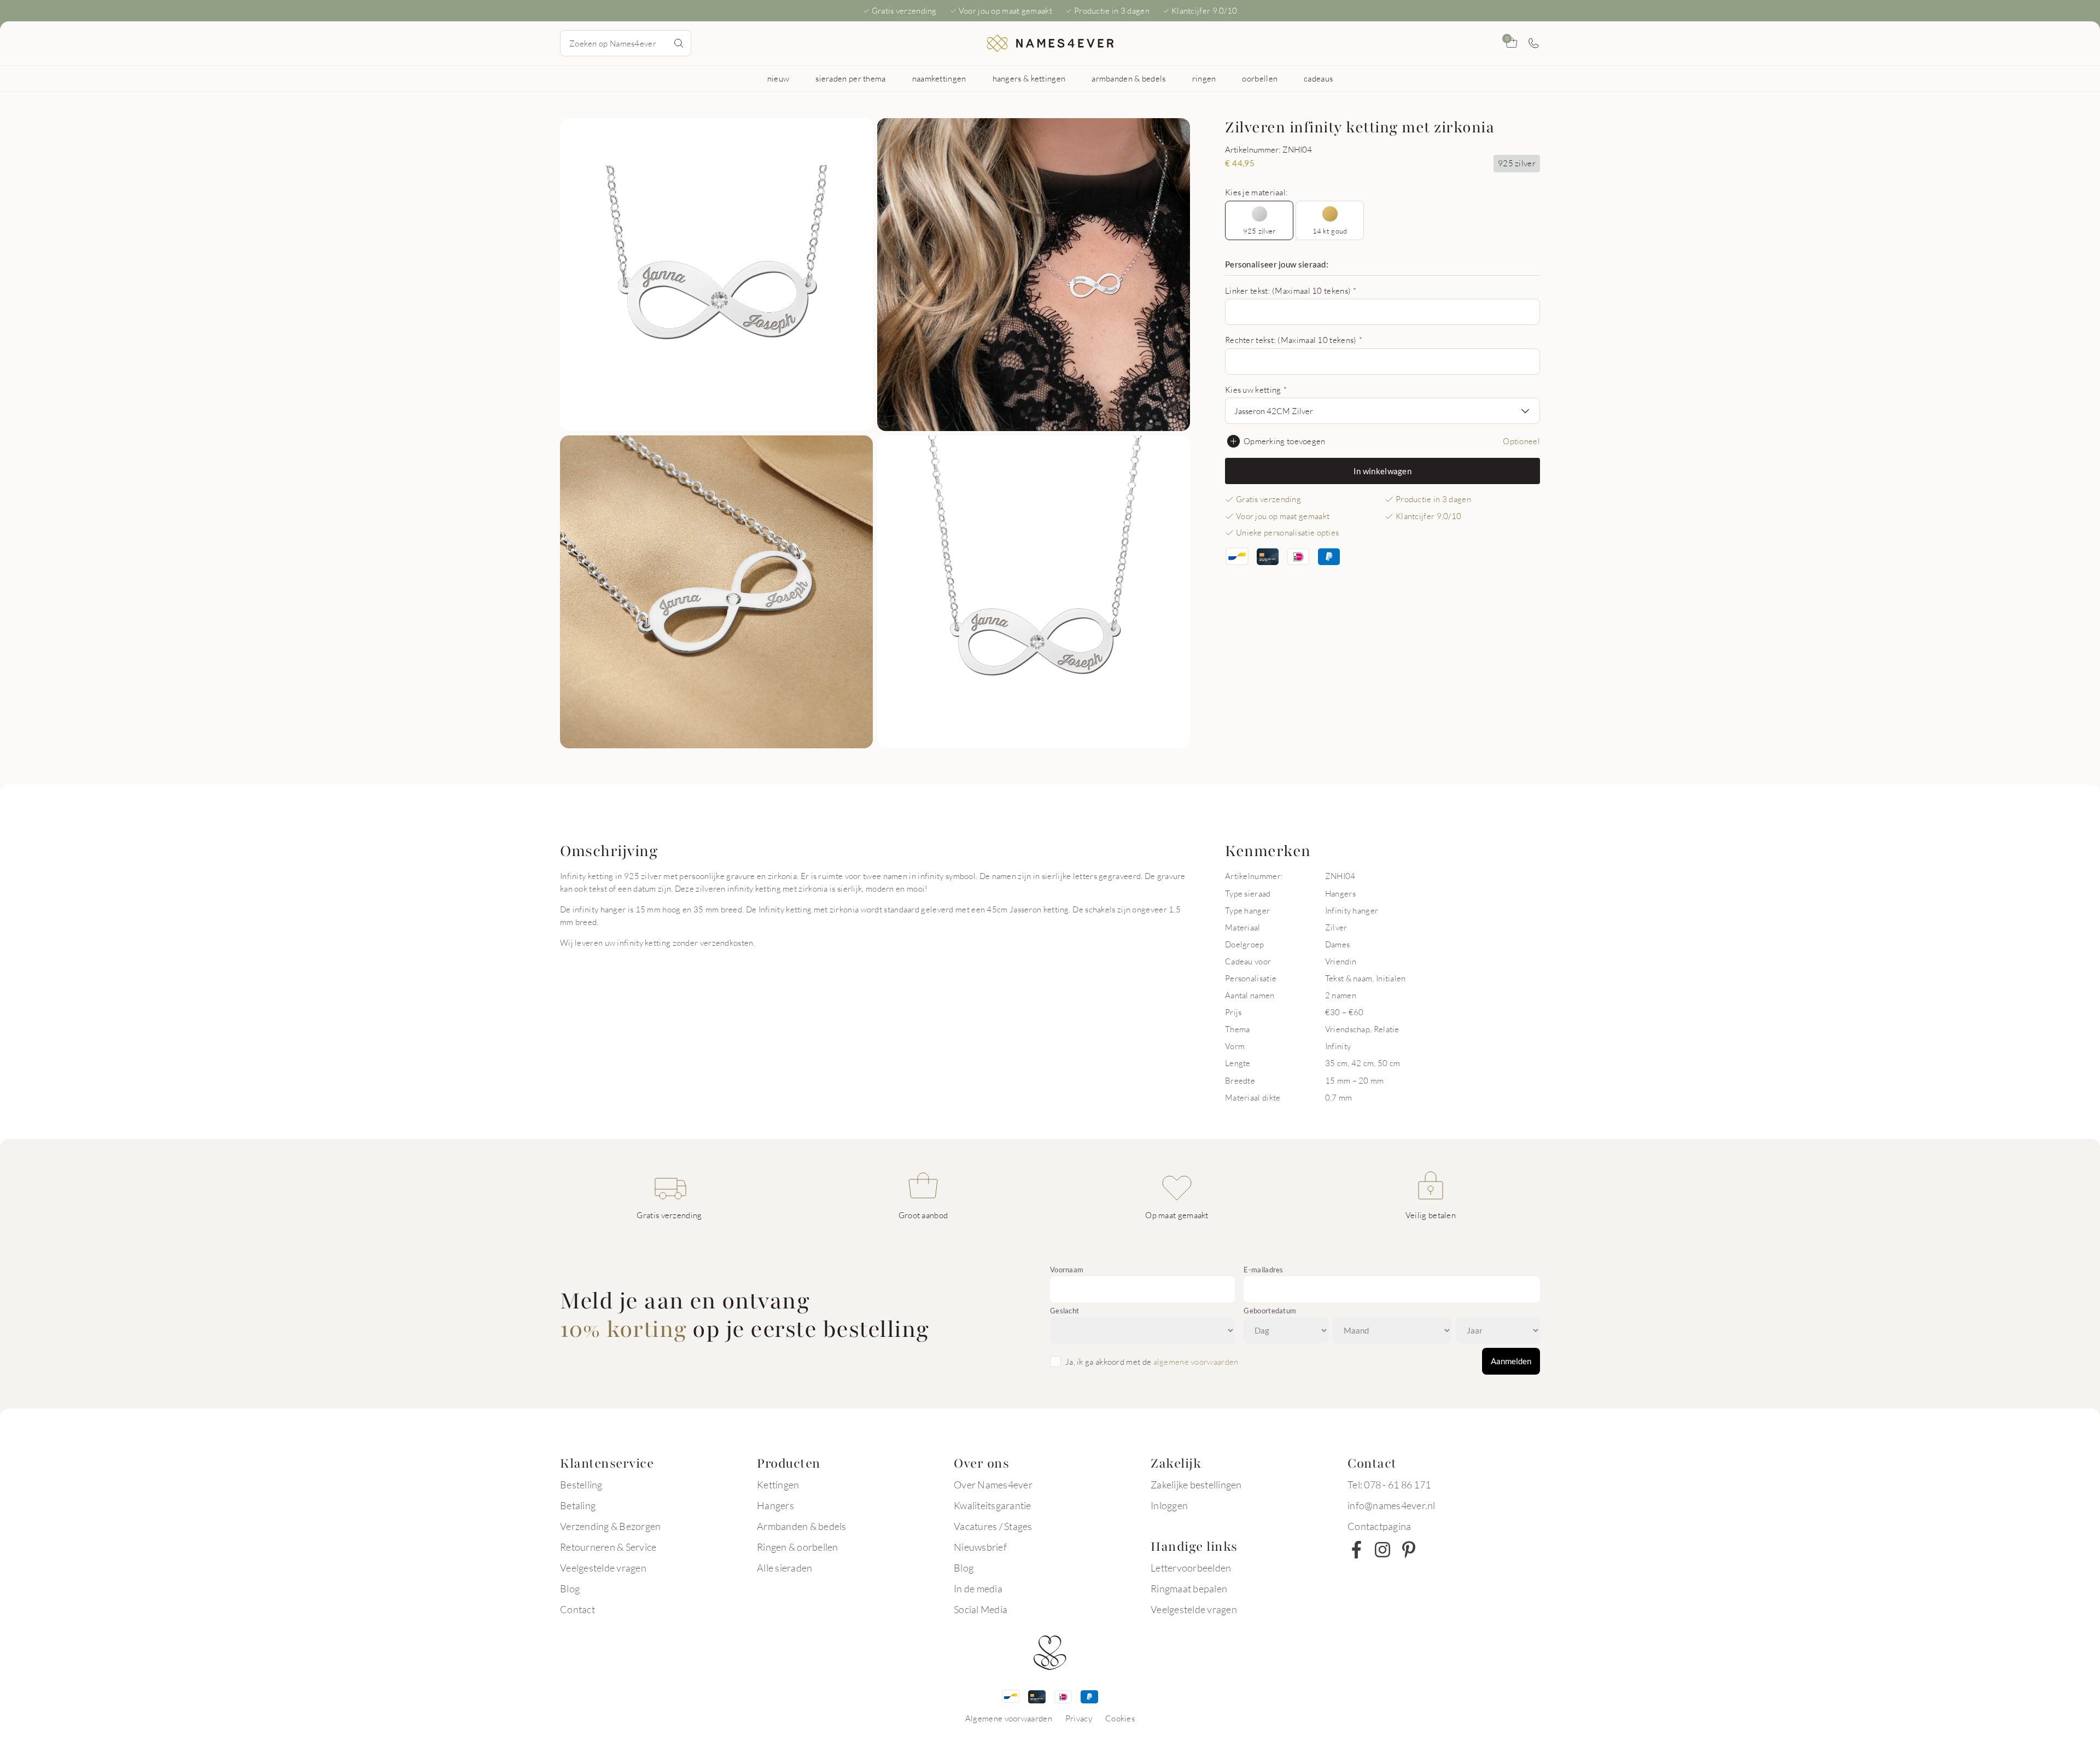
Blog (570, 1589)
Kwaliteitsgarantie (993, 1505)
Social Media (981, 1609)
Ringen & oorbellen (798, 1547)
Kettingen (778, 1485)
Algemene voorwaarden (1009, 1718)
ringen (1204, 78)
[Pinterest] (1409, 1550)
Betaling (578, 1505)
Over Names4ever (993, 1485)
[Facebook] (1356, 1550)
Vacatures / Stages (993, 1526)
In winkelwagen (1382, 471)
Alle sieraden (784, 1568)
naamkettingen (939, 78)
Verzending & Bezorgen (610, 1526)
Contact (577, 1609)
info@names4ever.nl (1392, 1505)
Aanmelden (1511, 1361)
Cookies (1120, 1718)
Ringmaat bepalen (1189, 1589)
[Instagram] (1382, 1550)
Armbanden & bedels (802, 1526)
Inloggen (1169, 1505)
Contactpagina (1379, 1526)
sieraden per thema (850, 78)
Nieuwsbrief (980, 1547)
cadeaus (1318, 78)
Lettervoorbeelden (1191, 1568)
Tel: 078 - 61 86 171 (1389, 1485)
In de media (978, 1589)
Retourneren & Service (608, 1547)
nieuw (778, 78)
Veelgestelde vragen (603, 1568)
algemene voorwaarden (1196, 1361)
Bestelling (581, 1485)
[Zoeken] (679, 43)
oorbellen (1260, 78)
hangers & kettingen (1029, 78)
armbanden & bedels (1128, 78)
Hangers (775, 1505)
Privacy (1079, 1718)
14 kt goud (1330, 231)
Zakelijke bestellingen (1196, 1485)
